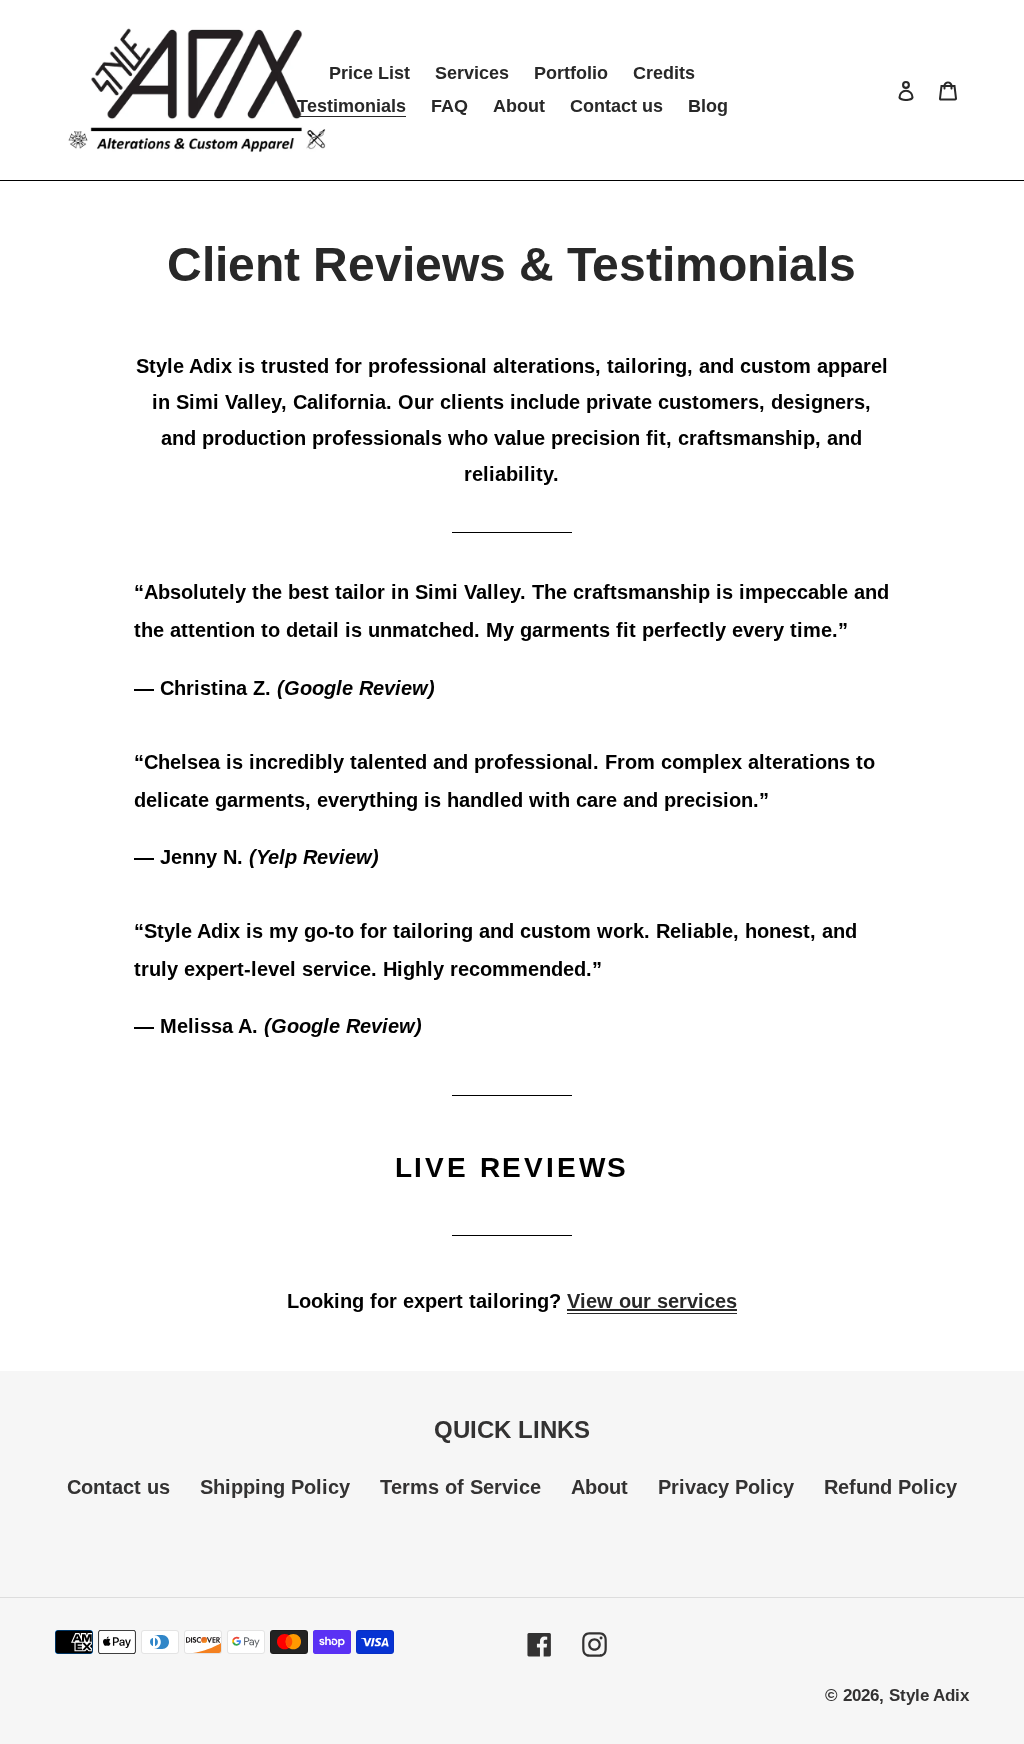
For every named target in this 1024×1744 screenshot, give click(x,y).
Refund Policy (890, 1487)
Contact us (118, 1487)
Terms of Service (460, 1487)
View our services (652, 1301)
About (599, 1487)
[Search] (879, 90)
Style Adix (929, 1695)
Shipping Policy (275, 1487)
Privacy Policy (726, 1487)
